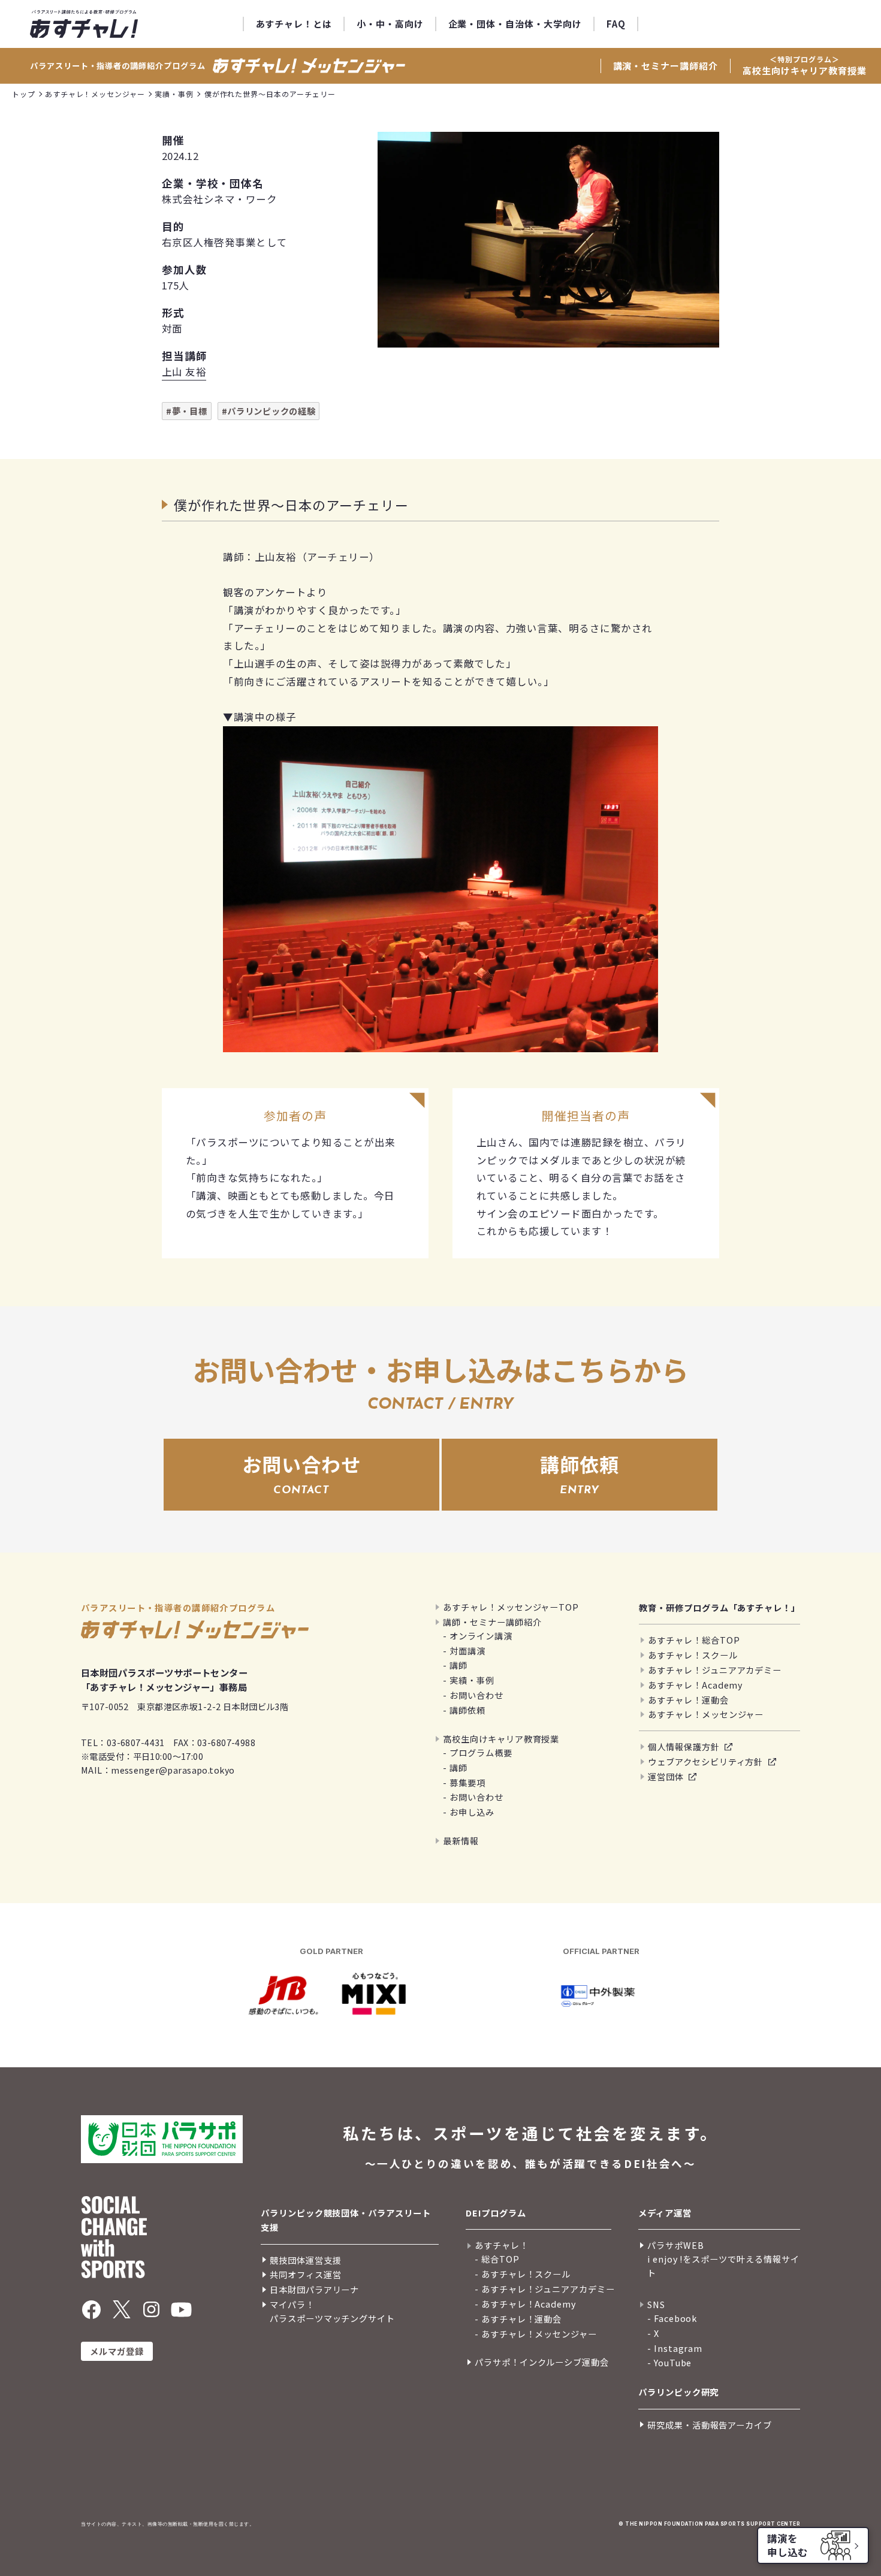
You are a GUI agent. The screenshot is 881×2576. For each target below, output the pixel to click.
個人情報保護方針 (684, 1746)
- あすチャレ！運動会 (518, 2319)
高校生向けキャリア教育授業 (805, 65)
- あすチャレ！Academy (525, 2304)
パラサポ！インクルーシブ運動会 (542, 2362)
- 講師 (455, 1665)
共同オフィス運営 (305, 2274)
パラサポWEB (676, 2245)
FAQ (616, 24)
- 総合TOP (497, 2259)
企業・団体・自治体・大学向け (515, 24)
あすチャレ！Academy (695, 1685)
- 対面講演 (464, 1651)
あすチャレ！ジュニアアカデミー (715, 1670)
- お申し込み (469, 1812)
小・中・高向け (390, 24)
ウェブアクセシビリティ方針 (705, 1761)
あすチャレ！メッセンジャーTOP (511, 1607)
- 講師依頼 (464, 1710)
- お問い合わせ (473, 1695)
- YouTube (669, 2362)
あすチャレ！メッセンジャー (706, 1714)
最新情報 (461, 1840)
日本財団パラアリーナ (314, 2289)
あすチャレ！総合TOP (694, 1640)
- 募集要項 (464, 1782)
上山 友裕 (184, 372)
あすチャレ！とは (294, 24)
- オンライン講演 (477, 1636)
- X (653, 2333)
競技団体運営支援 (305, 2260)
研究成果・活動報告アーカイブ (710, 2425)
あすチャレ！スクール (693, 1655)
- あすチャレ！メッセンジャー (536, 2334)
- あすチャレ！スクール (523, 2274)
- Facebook (672, 2318)
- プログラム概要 (477, 1752)
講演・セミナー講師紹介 (666, 66)
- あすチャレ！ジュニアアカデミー (545, 2289)
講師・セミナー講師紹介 (492, 1622)
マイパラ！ (292, 2304)
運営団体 (666, 1776)
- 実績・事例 (469, 1680)
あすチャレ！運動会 (688, 1700)
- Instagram (675, 2348)
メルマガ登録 (117, 2351)
